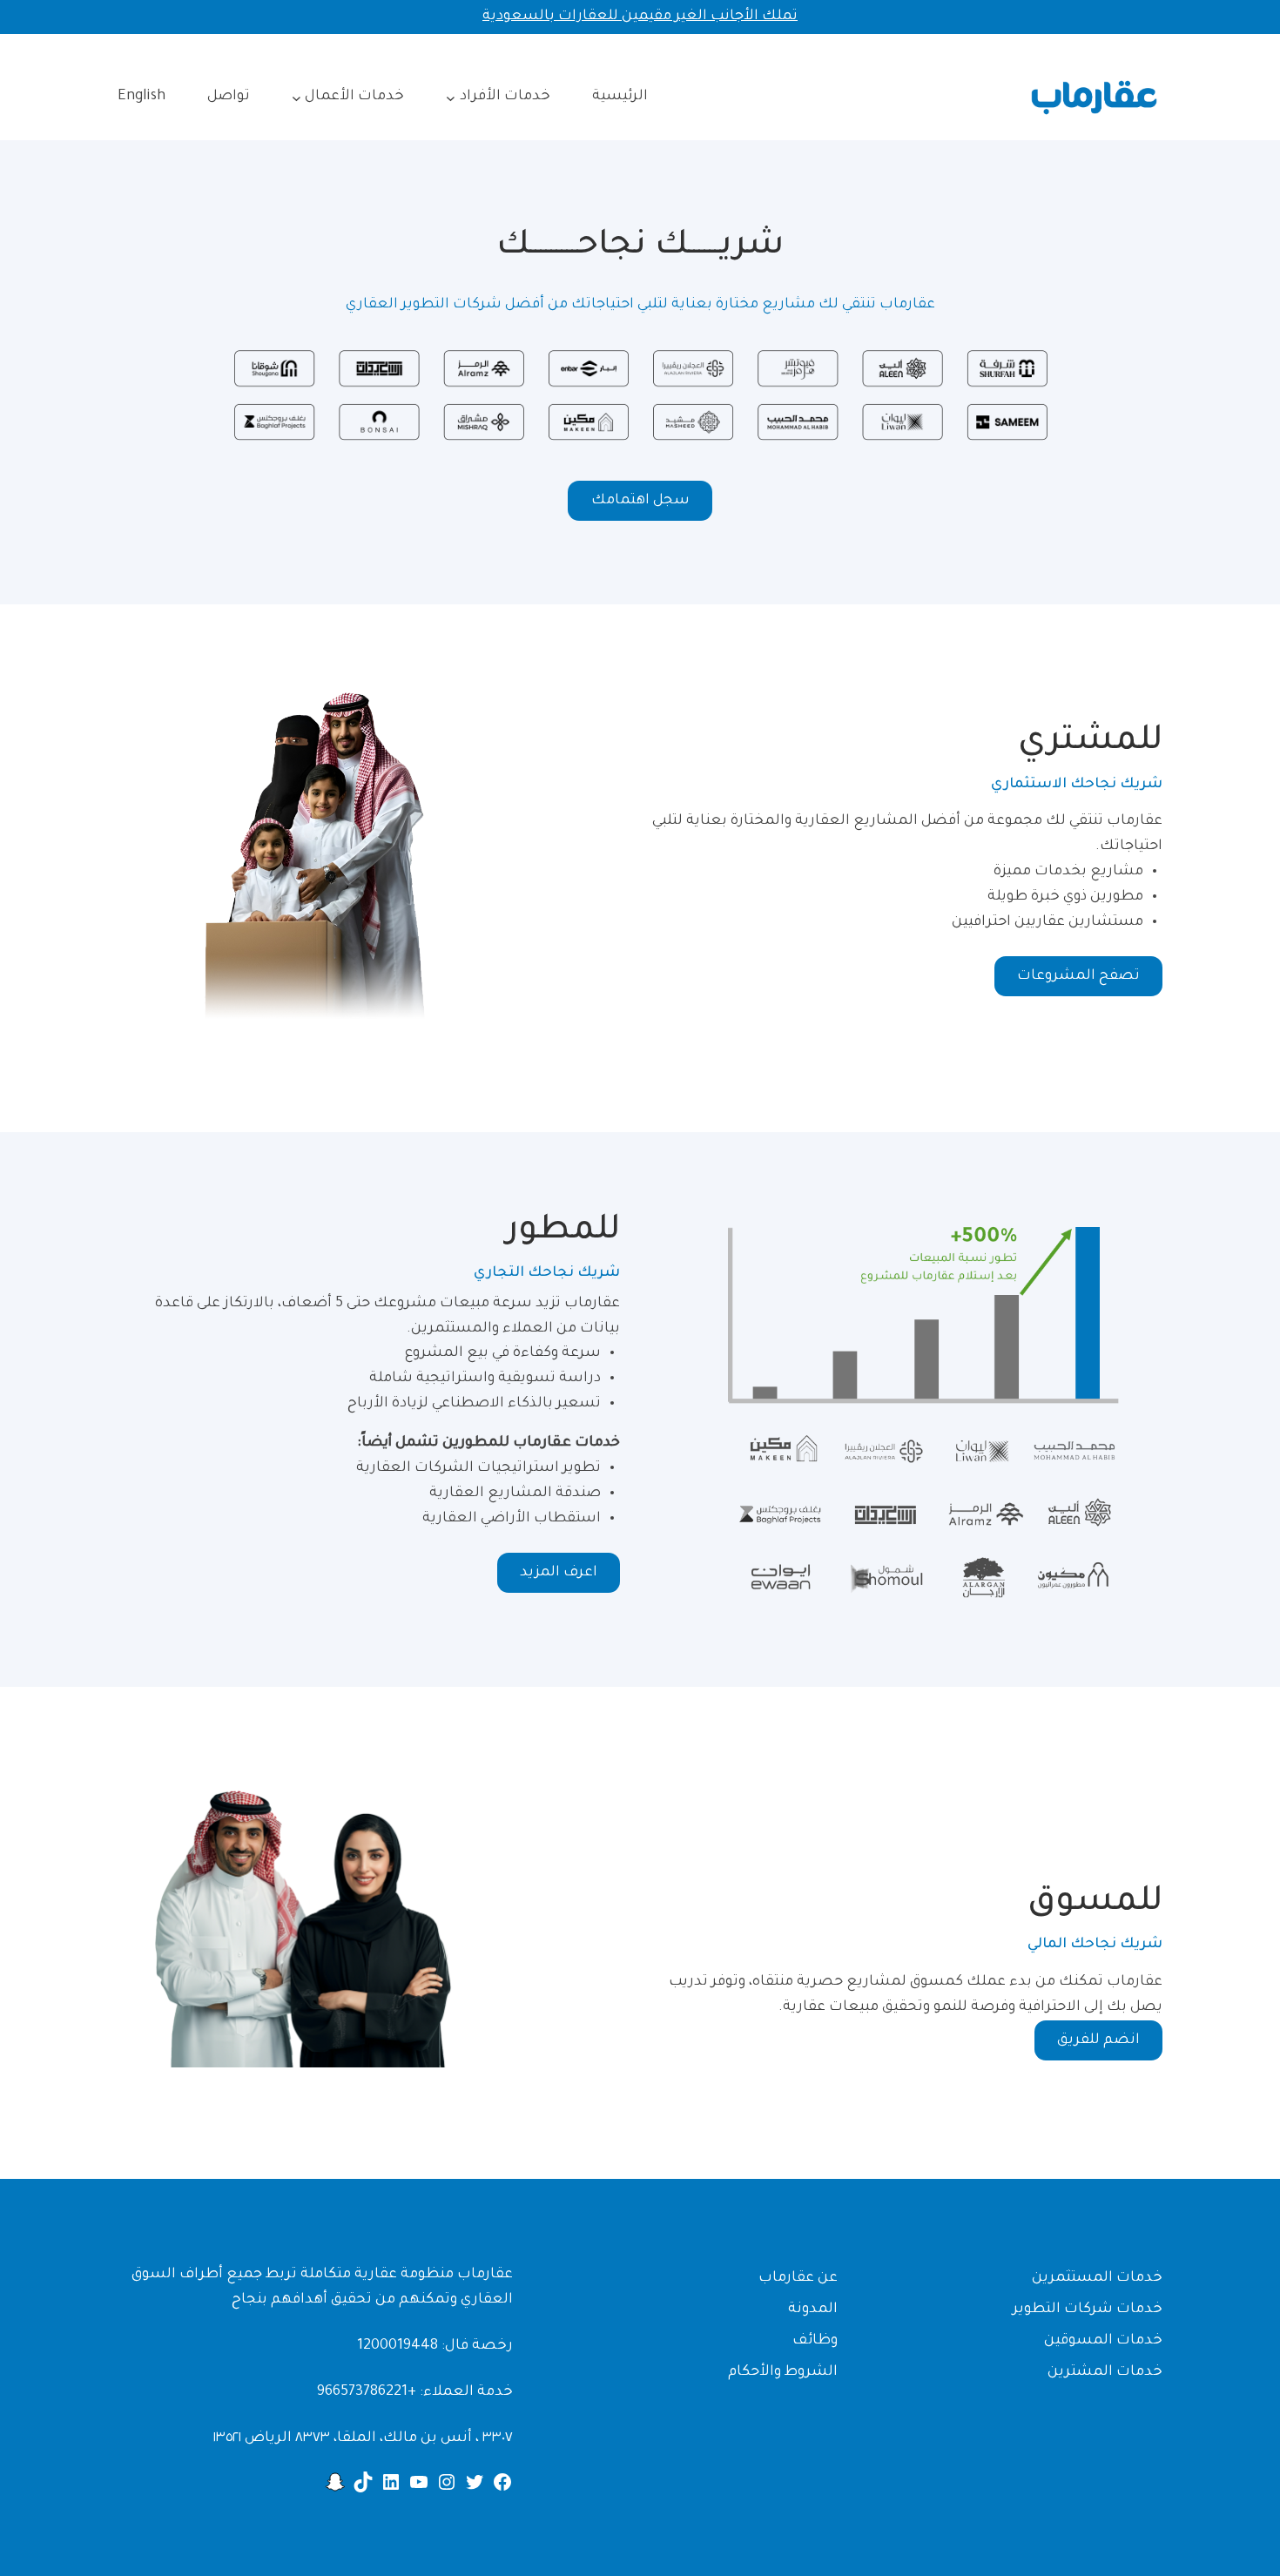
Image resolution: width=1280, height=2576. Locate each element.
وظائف (815, 2341)
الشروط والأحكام (783, 2372)
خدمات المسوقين (1103, 2341)
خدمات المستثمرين (1097, 2278)
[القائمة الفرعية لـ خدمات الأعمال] (296, 97)
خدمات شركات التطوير (1088, 2310)
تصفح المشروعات (1078, 976)
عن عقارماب (798, 2278)
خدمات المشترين (1105, 2372)
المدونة (813, 2310)
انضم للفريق (1098, 2040)
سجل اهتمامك (640, 501)
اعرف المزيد (559, 1573)
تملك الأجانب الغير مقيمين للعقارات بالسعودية (640, 17)
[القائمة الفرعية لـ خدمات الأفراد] (451, 97)
